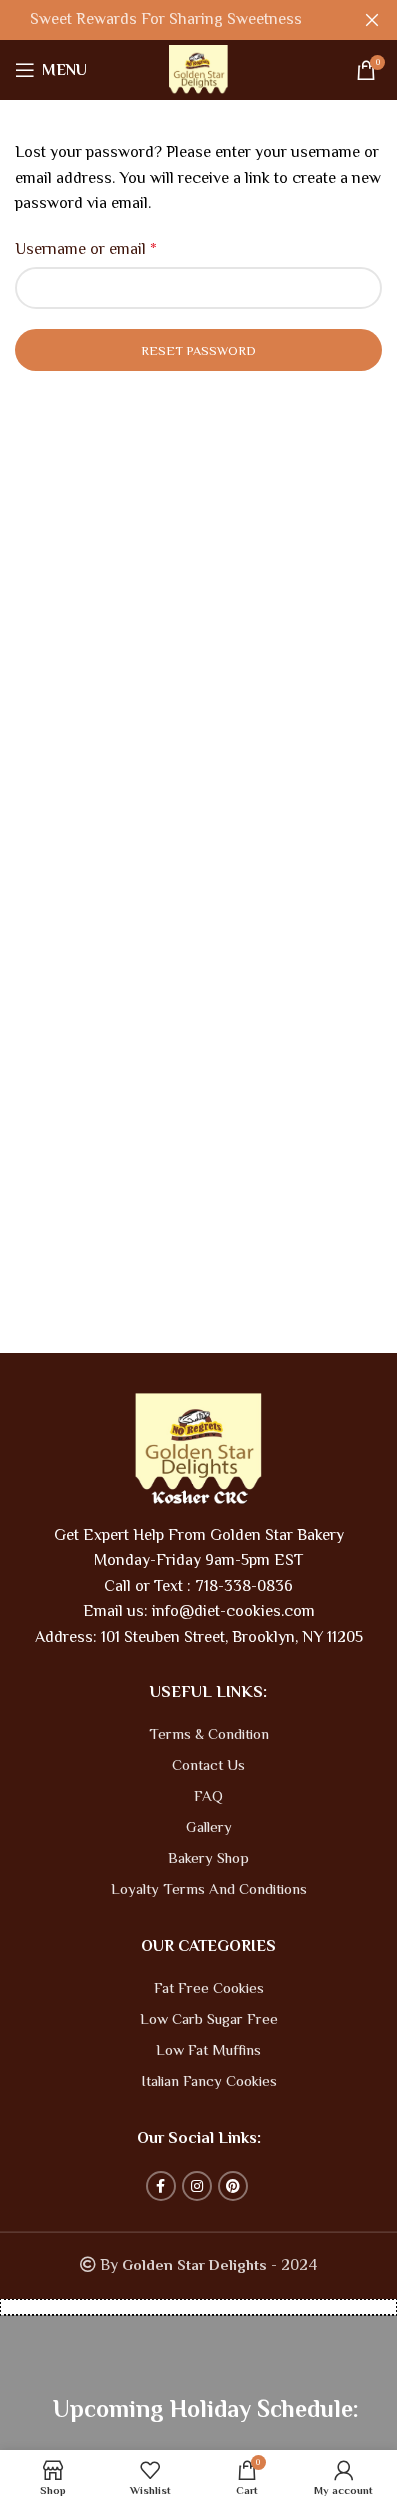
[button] (198, 2307)
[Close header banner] (372, 20)
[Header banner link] (198, 20)
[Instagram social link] (197, 2186)
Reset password (198, 350)
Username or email (86, 249)
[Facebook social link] (161, 2186)
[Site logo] (198, 69)
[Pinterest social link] (233, 2186)
